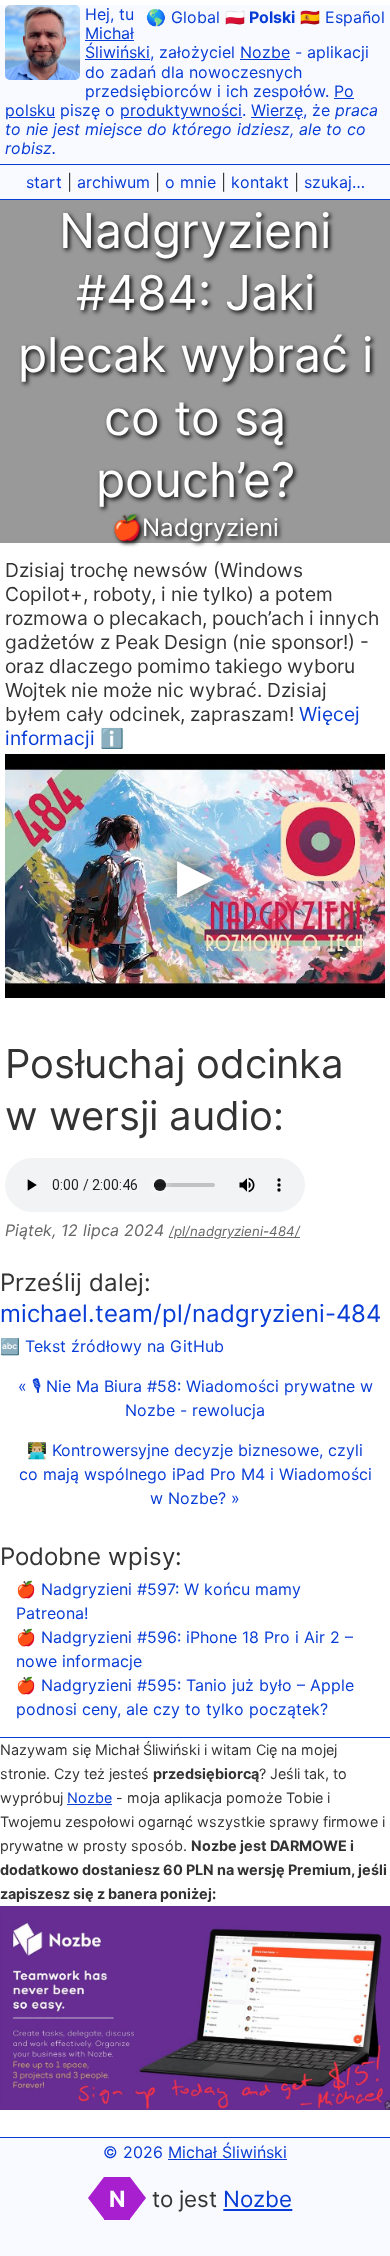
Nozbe (265, 52)
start (44, 182)
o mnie (190, 182)
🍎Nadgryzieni (195, 527)
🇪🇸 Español (342, 17)
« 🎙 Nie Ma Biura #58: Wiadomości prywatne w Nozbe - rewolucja (195, 1398)
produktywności (181, 110)
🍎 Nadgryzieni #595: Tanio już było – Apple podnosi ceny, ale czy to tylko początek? (185, 1697)
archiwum (113, 182)
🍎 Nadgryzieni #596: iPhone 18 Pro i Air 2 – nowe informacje (184, 1649)
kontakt (260, 182)
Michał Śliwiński (117, 42)
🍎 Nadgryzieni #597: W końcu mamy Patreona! (158, 1601)
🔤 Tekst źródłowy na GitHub (112, 1346)
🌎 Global (183, 17)
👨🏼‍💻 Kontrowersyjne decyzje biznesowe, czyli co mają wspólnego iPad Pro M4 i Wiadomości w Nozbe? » (195, 1474)
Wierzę (277, 110)
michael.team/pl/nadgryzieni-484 (190, 1313)
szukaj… (334, 182)
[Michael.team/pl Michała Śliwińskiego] (42, 45)
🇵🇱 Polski (260, 17)
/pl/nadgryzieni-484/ (234, 1231)
